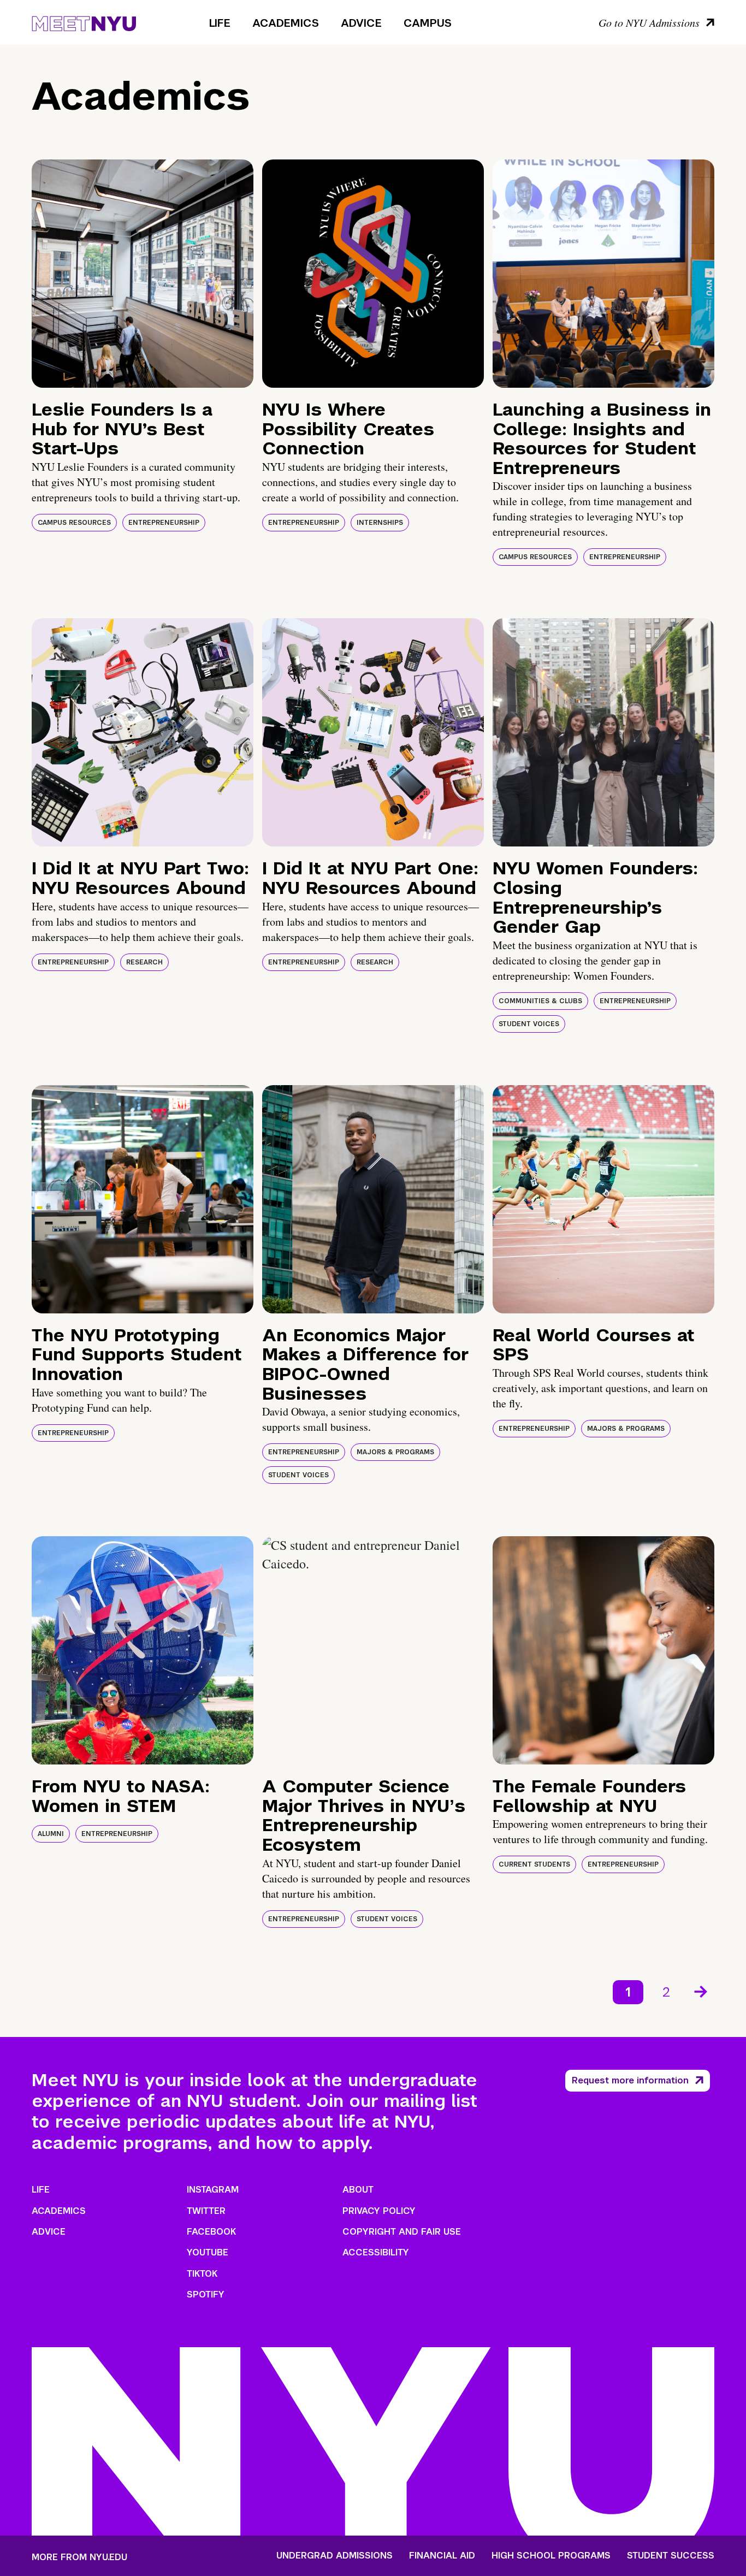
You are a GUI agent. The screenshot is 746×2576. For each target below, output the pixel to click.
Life (220, 23)
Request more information (630, 2080)
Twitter (206, 2211)
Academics (286, 23)
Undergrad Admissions (334, 2556)
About (358, 2190)
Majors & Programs (395, 1452)
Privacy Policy (379, 2211)
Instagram (213, 2190)
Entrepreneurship (164, 523)
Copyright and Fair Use (402, 2232)
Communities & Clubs (540, 1001)
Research (144, 962)
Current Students (534, 1864)
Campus (428, 23)
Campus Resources (74, 523)
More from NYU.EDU (79, 2557)
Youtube (208, 2252)
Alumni (51, 1834)
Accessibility (376, 2252)
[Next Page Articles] (702, 1991)
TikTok (202, 2274)
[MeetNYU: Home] (84, 22)
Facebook (211, 2232)
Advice (361, 23)
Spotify (206, 2294)
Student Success (671, 2556)
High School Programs (551, 2556)
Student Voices (529, 1024)
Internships (380, 523)
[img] (143, 274)
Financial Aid (442, 2556)
